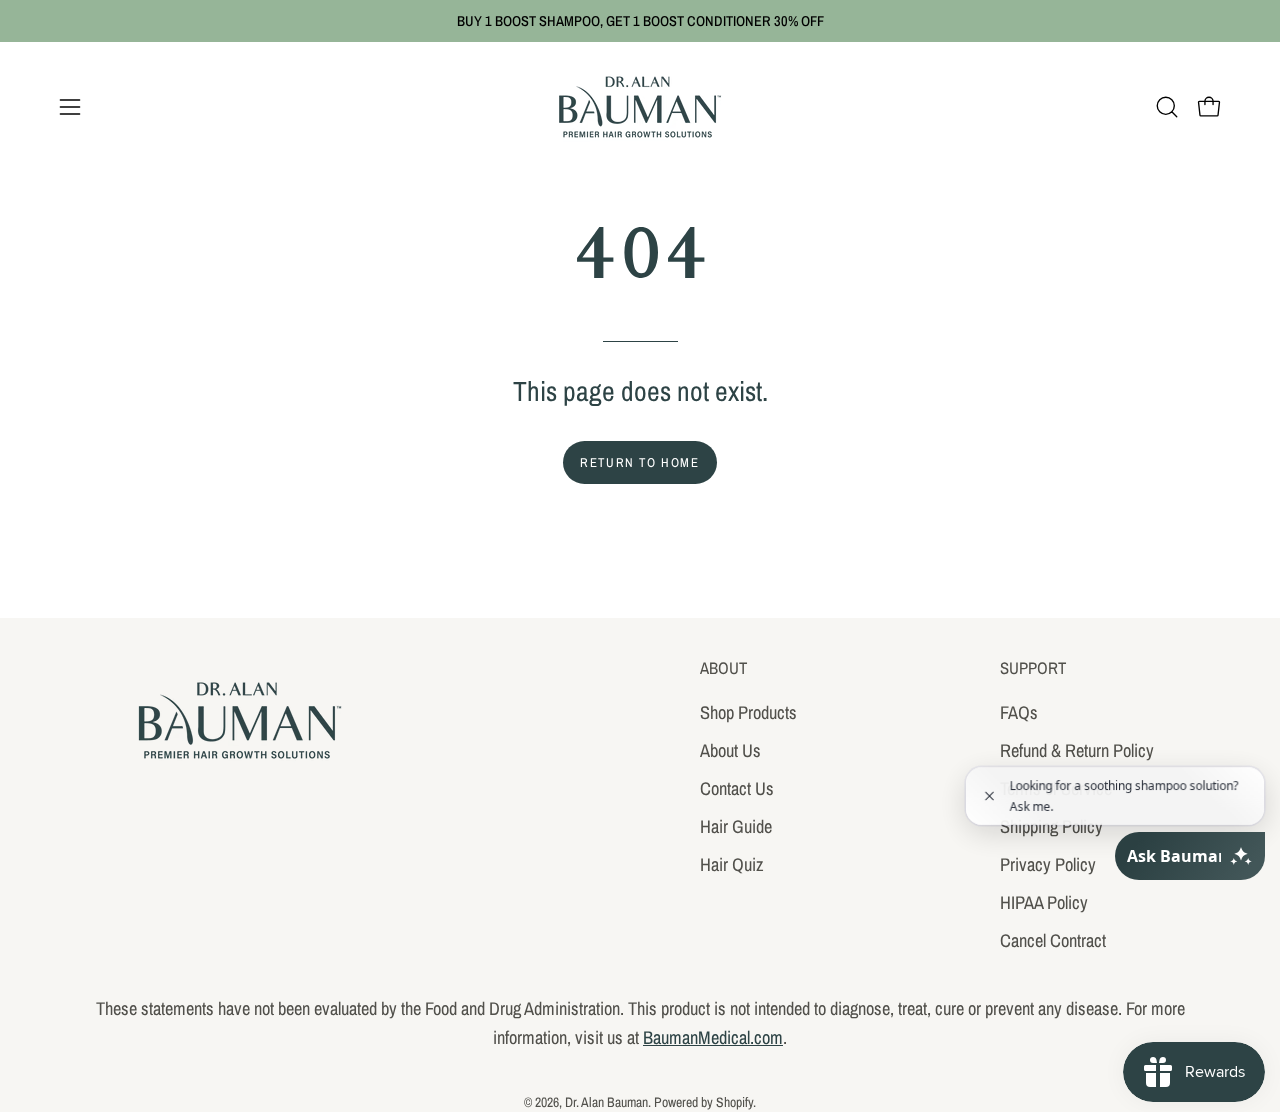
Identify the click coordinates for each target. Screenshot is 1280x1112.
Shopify (734, 1102)
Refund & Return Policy (1077, 749)
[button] (1167, 107)
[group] (640, 21)
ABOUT (723, 668)
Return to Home (639, 462)
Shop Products (748, 712)
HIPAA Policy (1044, 901)
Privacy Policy (1048, 863)
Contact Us (737, 787)
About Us (730, 749)
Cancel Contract (1053, 939)
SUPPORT (1033, 668)
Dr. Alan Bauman (606, 1102)
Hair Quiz (732, 863)
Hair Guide (736, 825)
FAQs (1019, 712)
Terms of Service (1056, 787)
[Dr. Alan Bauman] (640, 107)
